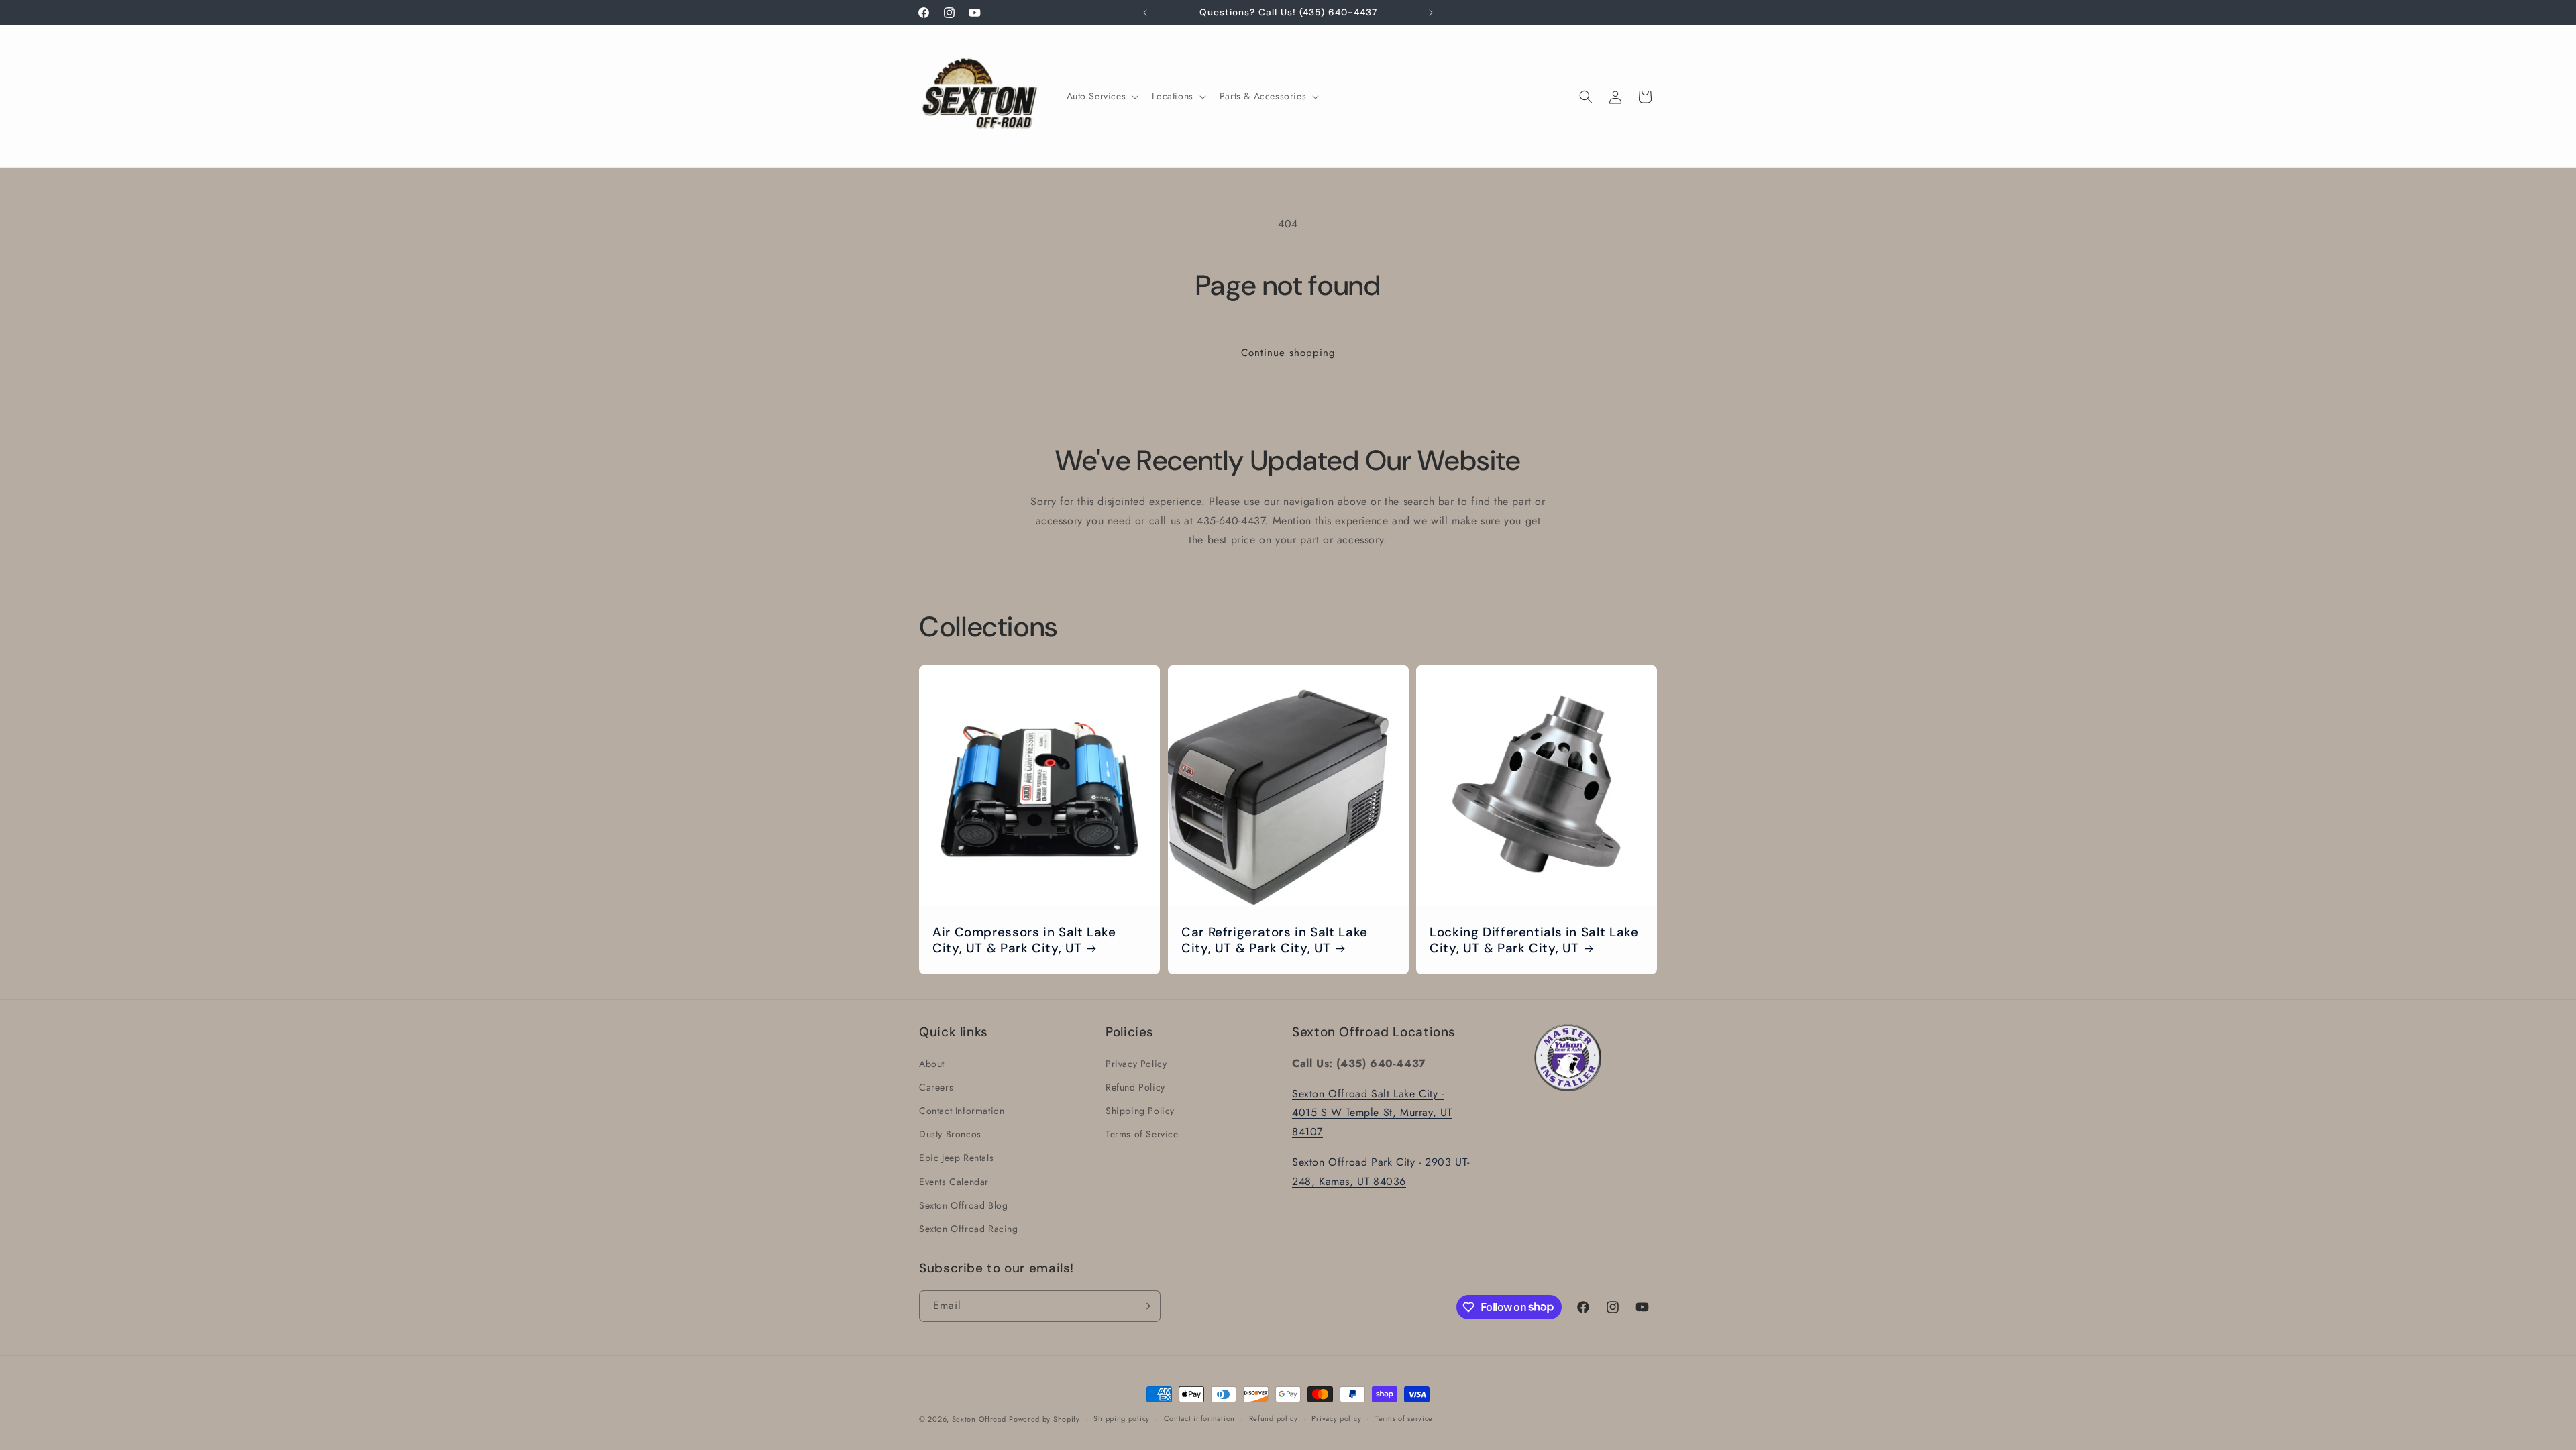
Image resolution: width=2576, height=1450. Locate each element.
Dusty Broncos (950, 1133)
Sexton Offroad (979, 1419)
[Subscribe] (1145, 1306)
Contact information (1199, 1418)
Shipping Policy (1140, 1110)
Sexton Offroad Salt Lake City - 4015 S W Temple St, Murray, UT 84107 (1372, 1112)
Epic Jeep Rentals (956, 1158)
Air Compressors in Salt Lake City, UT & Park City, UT (1024, 940)
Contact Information (962, 1110)
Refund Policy (1135, 1086)
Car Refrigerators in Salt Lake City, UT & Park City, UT (1275, 940)
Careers (936, 1086)
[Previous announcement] (1145, 13)
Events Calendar (954, 1181)
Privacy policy (1336, 1418)
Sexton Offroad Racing (969, 1228)
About (932, 1063)
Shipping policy (1122, 1418)
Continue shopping (1288, 353)
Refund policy (1274, 1418)
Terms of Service (1142, 1133)
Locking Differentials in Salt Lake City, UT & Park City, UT (1534, 940)
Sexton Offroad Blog (963, 1205)
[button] (1102, 96)
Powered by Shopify (1044, 1419)
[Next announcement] (1431, 13)
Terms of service (1404, 1418)
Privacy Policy (1136, 1063)
